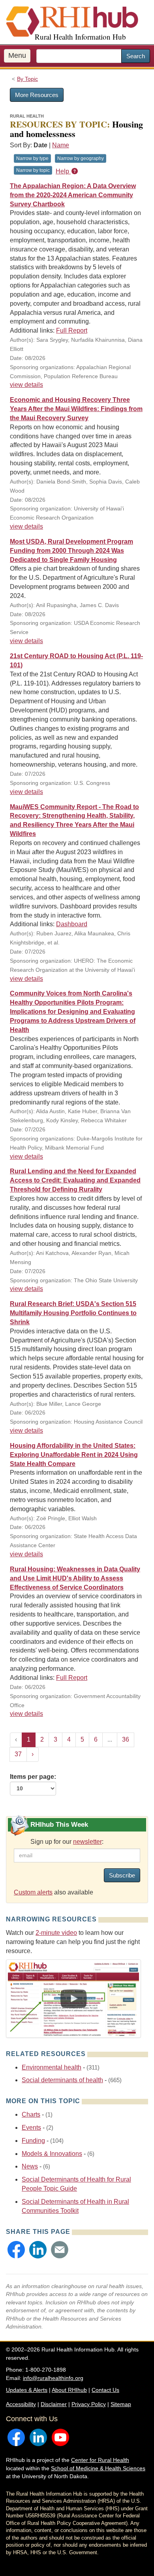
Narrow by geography (81, 158)
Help (63, 171)
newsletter (87, 1842)
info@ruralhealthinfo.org (53, 2378)
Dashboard (72, 924)
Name (61, 145)
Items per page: (33, 1777)
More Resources (37, 95)
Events (31, 2128)
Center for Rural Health (100, 2460)
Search (136, 56)
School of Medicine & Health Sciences (98, 2468)
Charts (31, 2114)
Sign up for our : (67, 1842)
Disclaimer (54, 2404)
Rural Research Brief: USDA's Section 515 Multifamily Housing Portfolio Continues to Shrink (73, 1313)
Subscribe (122, 1875)
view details (26, 385)
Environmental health (52, 2067)
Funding (33, 2141)
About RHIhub (69, 2390)
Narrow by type (32, 158)
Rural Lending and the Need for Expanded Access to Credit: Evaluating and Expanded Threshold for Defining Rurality (75, 1180)
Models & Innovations (52, 2154)
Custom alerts (33, 1892)
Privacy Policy (89, 2404)
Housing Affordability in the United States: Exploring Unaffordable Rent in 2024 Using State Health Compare (74, 1455)
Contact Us (105, 2390)
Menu (17, 55)
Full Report (72, 330)
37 (18, 1754)
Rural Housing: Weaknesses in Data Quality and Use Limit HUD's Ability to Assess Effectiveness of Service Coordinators (75, 1578)
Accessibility (21, 2404)
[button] (16, 2250)
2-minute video (56, 1933)
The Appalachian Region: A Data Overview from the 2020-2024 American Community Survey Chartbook (73, 195)
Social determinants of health (62, 2080)
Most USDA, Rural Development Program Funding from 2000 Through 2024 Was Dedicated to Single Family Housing (71, 551)
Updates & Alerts (27, 2390)
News (30, 2166)
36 (126, 1739)
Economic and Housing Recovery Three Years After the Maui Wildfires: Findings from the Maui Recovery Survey (76, 409)
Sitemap (121, 2404)
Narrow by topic (33, 170)
